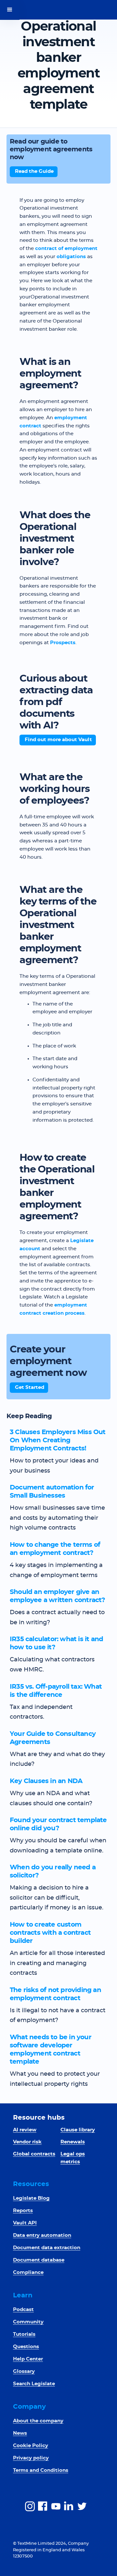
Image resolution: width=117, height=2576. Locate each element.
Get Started (30, 1387)
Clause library (78, 2130)
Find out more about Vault (58, 740)
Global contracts (34, 2154)
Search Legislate (34, 2384)
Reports (23, 2211)
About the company (38, 2421)
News (20, 2433)
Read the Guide (34, 171)
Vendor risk (27, 2142)
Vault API (25, 2223)
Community (28, 2322)
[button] (10, 10)
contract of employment (66, 249)
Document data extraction (47, 2248)
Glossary (24, 2371)
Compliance (28, 2272)
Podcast (23, 2310)
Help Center (28, 2359)
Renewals (73, 2142)
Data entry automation (42, 2235)
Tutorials (24, 2334)
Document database (39, 2260)
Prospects (63, 643)
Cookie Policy (31, 2446)
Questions (26, 2347)
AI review (25, 2130)
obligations (71, 257)
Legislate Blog (31, 2198)
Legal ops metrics (73, 2158)
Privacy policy (31, 2458)
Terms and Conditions (41, 2470)
